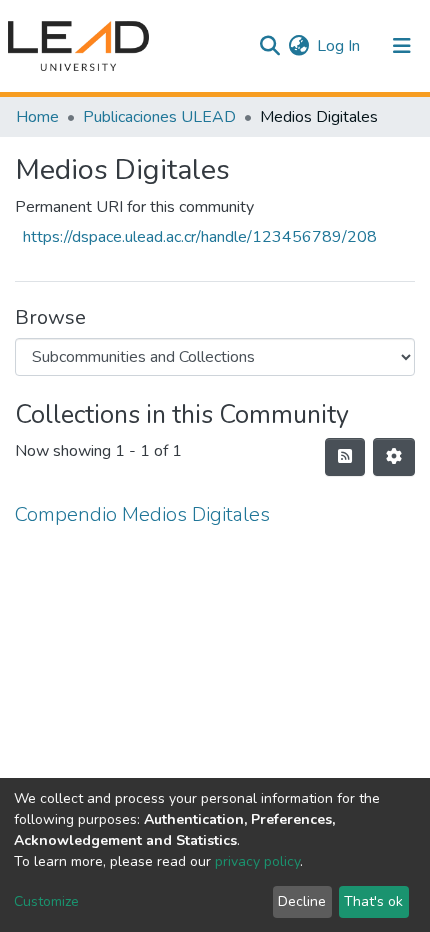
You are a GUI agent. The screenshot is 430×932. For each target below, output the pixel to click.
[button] (298, 46)
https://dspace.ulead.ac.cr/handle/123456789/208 (200, 237)
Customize (46, 901)
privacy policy (257, 861)
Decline (302, 901)
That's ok (373, 901)
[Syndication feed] (345, 457)
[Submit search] (269, 46)
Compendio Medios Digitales (142, 514)
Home (37, 117)
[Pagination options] (394, 457)
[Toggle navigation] (402, 46)
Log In (339, 46)
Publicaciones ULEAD (159, 117)
